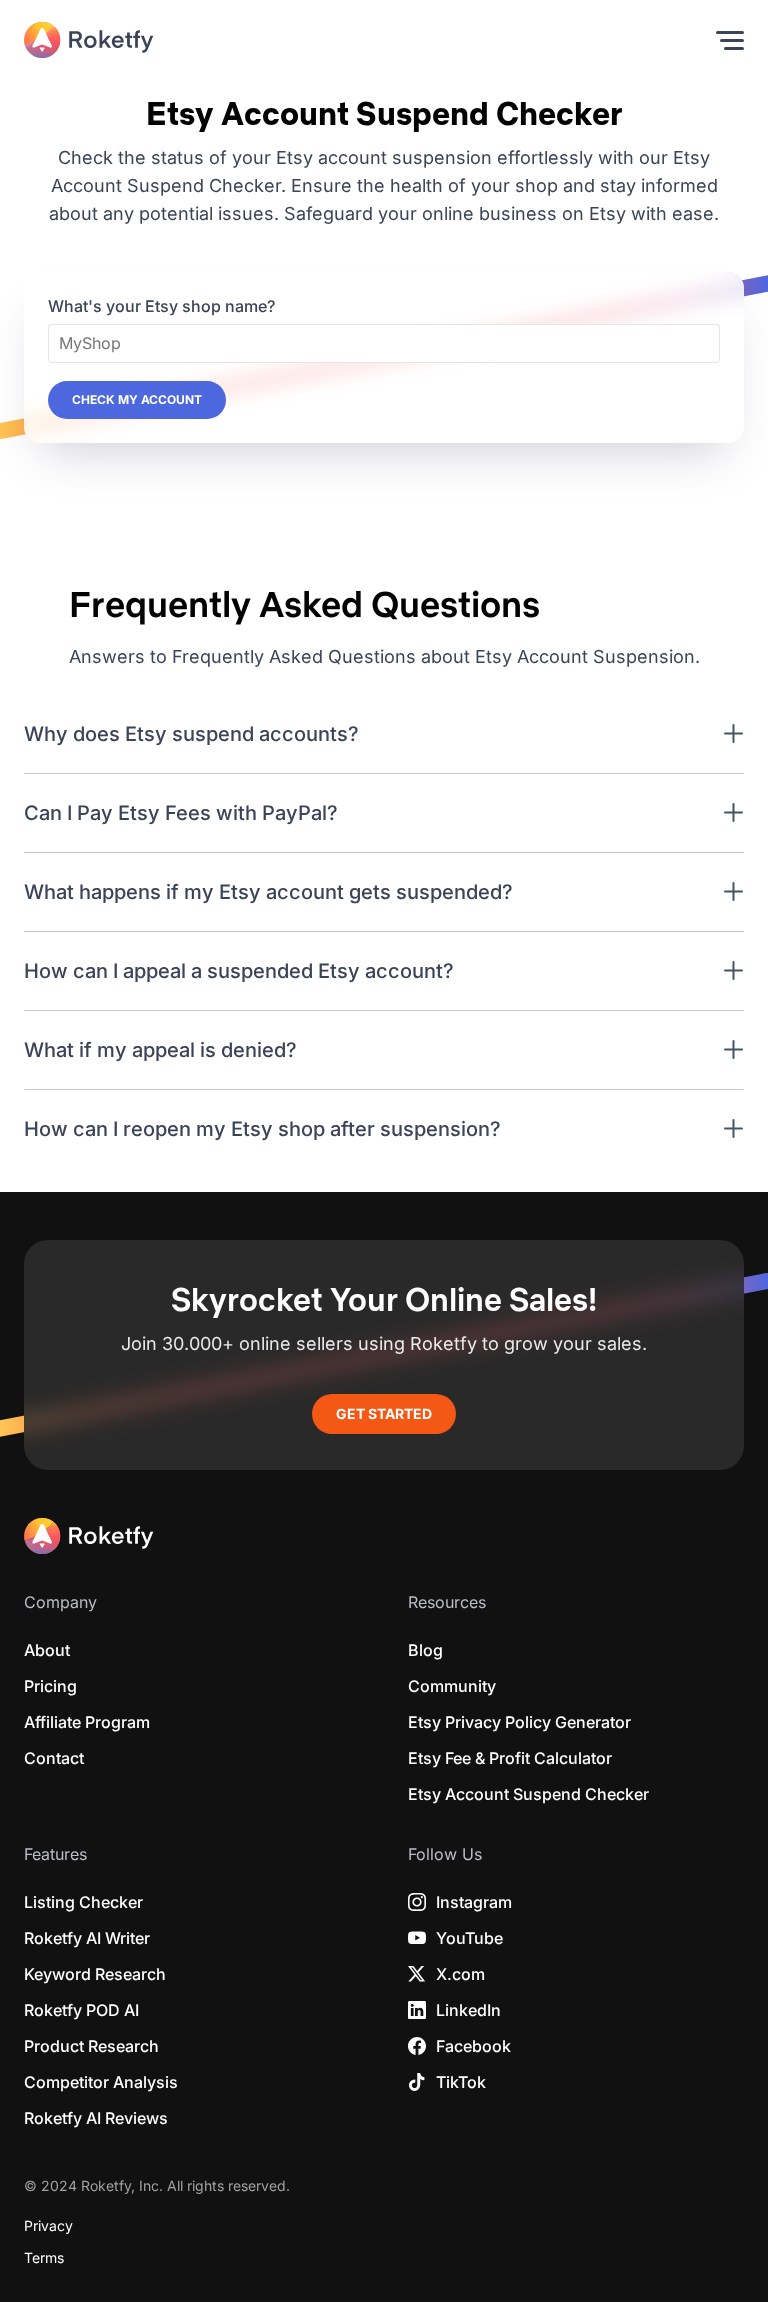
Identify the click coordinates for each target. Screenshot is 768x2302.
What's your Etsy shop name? (161, 306)
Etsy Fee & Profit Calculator (510, 1758)
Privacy (48, 2226)
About (47, 1650)
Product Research (91, 2046)
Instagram (474, 1902)
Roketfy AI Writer (87, 1938)
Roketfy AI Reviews (96, 2118)
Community (452, 1686)
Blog (425, 1650)
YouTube (469, 1938)
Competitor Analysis (101, 2082)
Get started (384, 1413)
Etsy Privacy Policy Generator (519, 1722)
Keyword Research (95, 1974)
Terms (44, 2258)
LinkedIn (468, 2010)
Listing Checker (83, 1902)
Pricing (50, 1686)
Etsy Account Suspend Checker (528, 1794)
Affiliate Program (87, 1722)
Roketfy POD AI (81, 2010)
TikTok (461, 2082)
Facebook (473, 2046)
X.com (460, 1974)
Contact (54, 1758)
